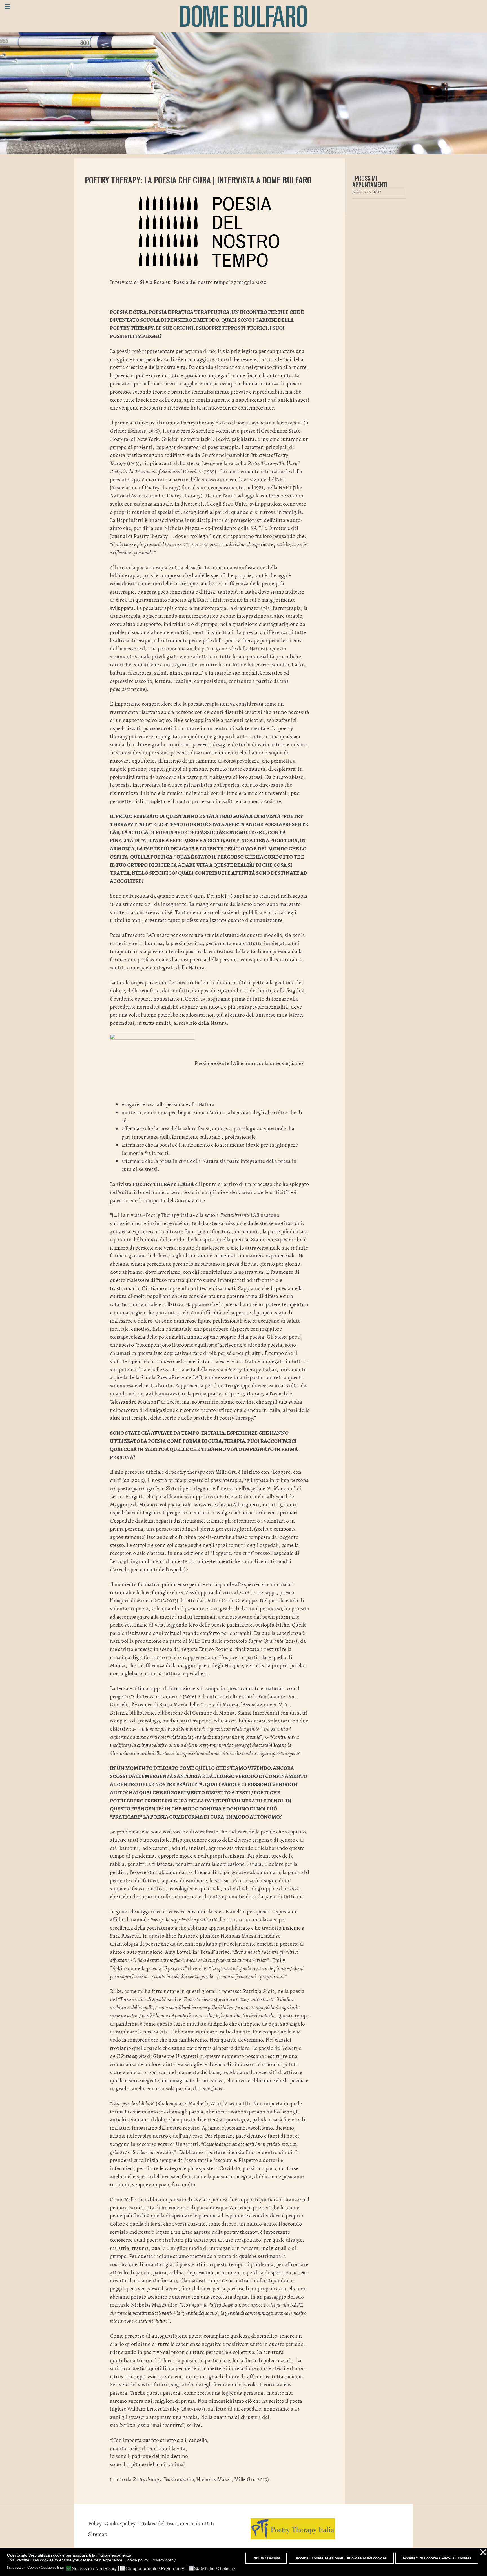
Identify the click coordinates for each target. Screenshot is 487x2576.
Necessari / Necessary (94, 2569)
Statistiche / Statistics (215, 2569)
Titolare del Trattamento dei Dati (176, 2523)
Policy (95, 2523)
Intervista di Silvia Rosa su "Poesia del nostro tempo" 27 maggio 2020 (188, 282)
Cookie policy (120, 2523)
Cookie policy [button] (136, 2560)
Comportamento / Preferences (155, 2569)
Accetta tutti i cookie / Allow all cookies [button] (437, 2558)
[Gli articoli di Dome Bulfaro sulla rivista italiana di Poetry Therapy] (293, 2528)
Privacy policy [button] (163, 2560)
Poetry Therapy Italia (163, 1184)
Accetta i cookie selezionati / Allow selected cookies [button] (341, 2558)
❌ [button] (483, 2552)
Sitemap (98, 2534)
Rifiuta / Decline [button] (266, 2558)
